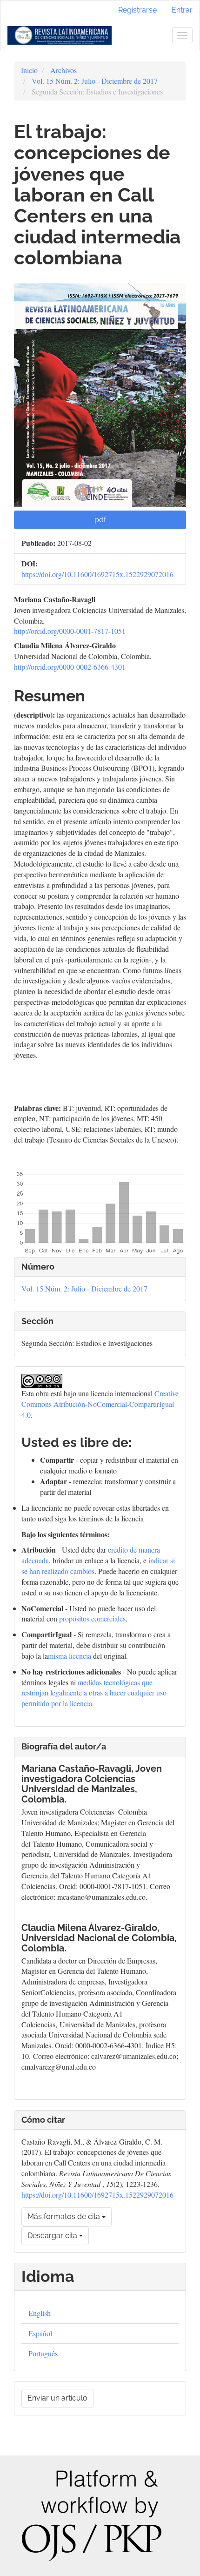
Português (43, 2353)
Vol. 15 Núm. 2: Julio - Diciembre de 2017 (95, 81)
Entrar (182, 10)
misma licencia (70, 1656)
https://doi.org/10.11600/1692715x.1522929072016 (97, 574)
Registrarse (137, 10)
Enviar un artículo (57, 2398)
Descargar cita (53, 2236)
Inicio (29, 70)
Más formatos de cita (65, 2216)
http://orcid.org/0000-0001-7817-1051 (70, 631)
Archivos (63, 70)
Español (40, 2333)
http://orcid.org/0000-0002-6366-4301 (70, 667)
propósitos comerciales (92, 1618)
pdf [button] (100, 520)
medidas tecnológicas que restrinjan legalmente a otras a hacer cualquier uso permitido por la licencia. (94, 1693)
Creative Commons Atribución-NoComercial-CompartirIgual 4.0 (100, 1404)
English (40, 2313)
